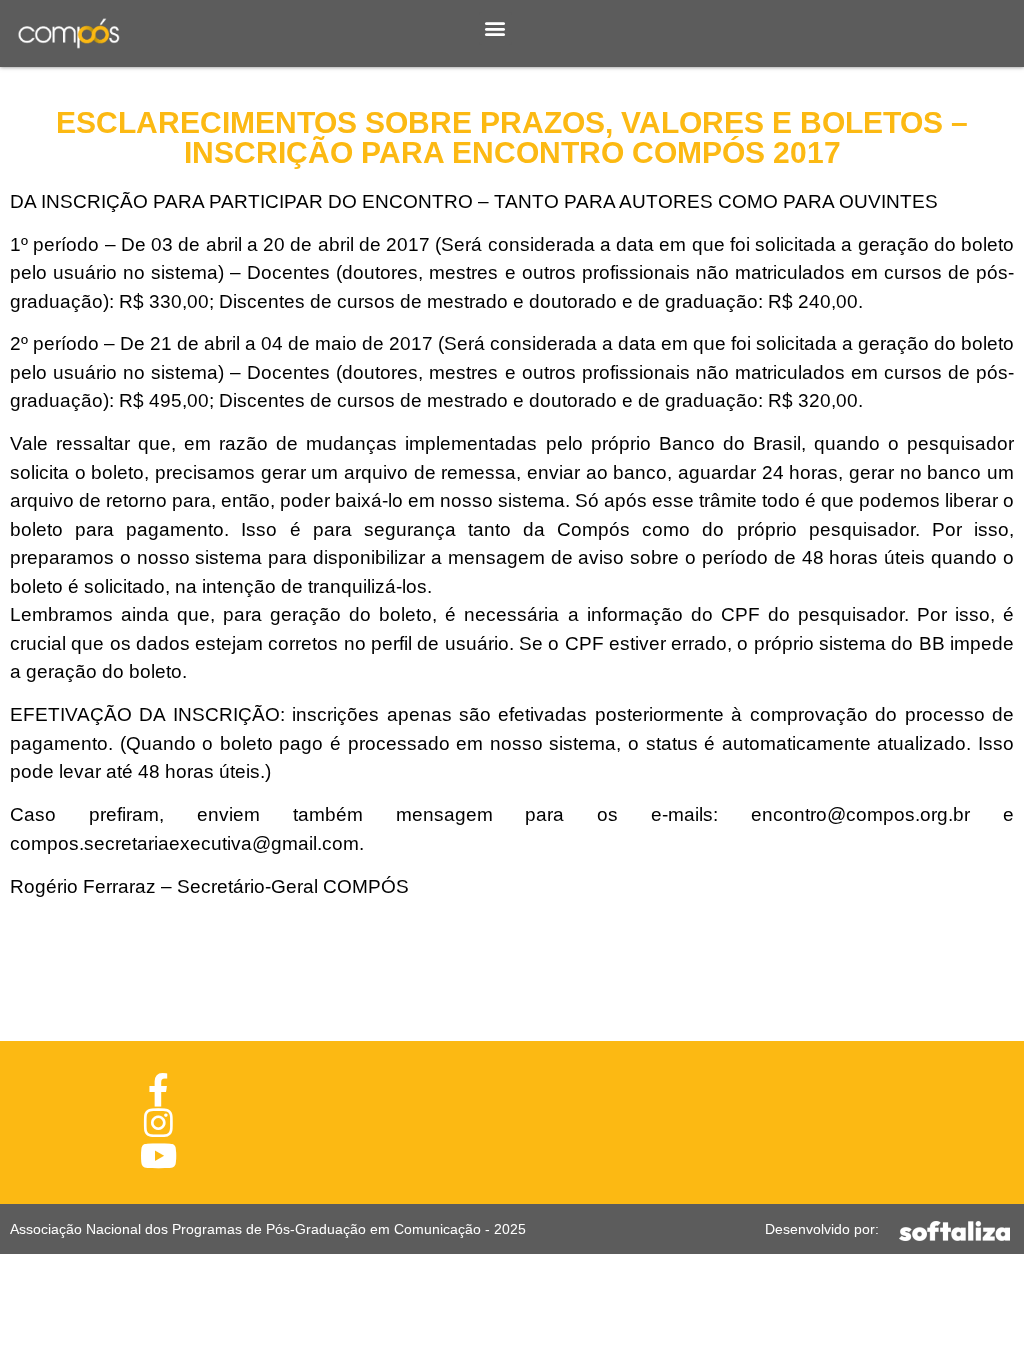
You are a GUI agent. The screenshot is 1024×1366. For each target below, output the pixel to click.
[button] (495, 28)
